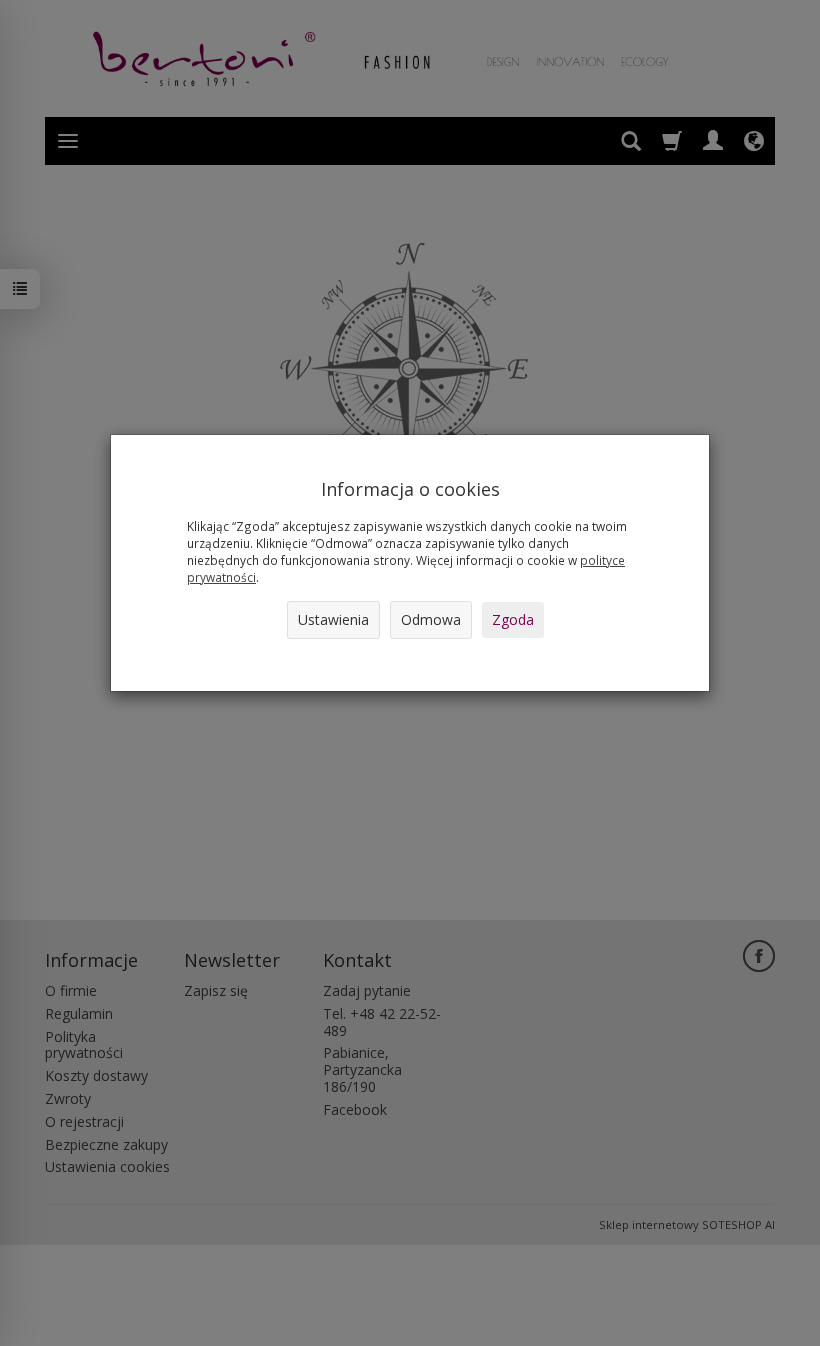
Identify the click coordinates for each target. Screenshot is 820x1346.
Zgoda (513, 619)
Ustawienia (333, 619)
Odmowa (431, 619)
